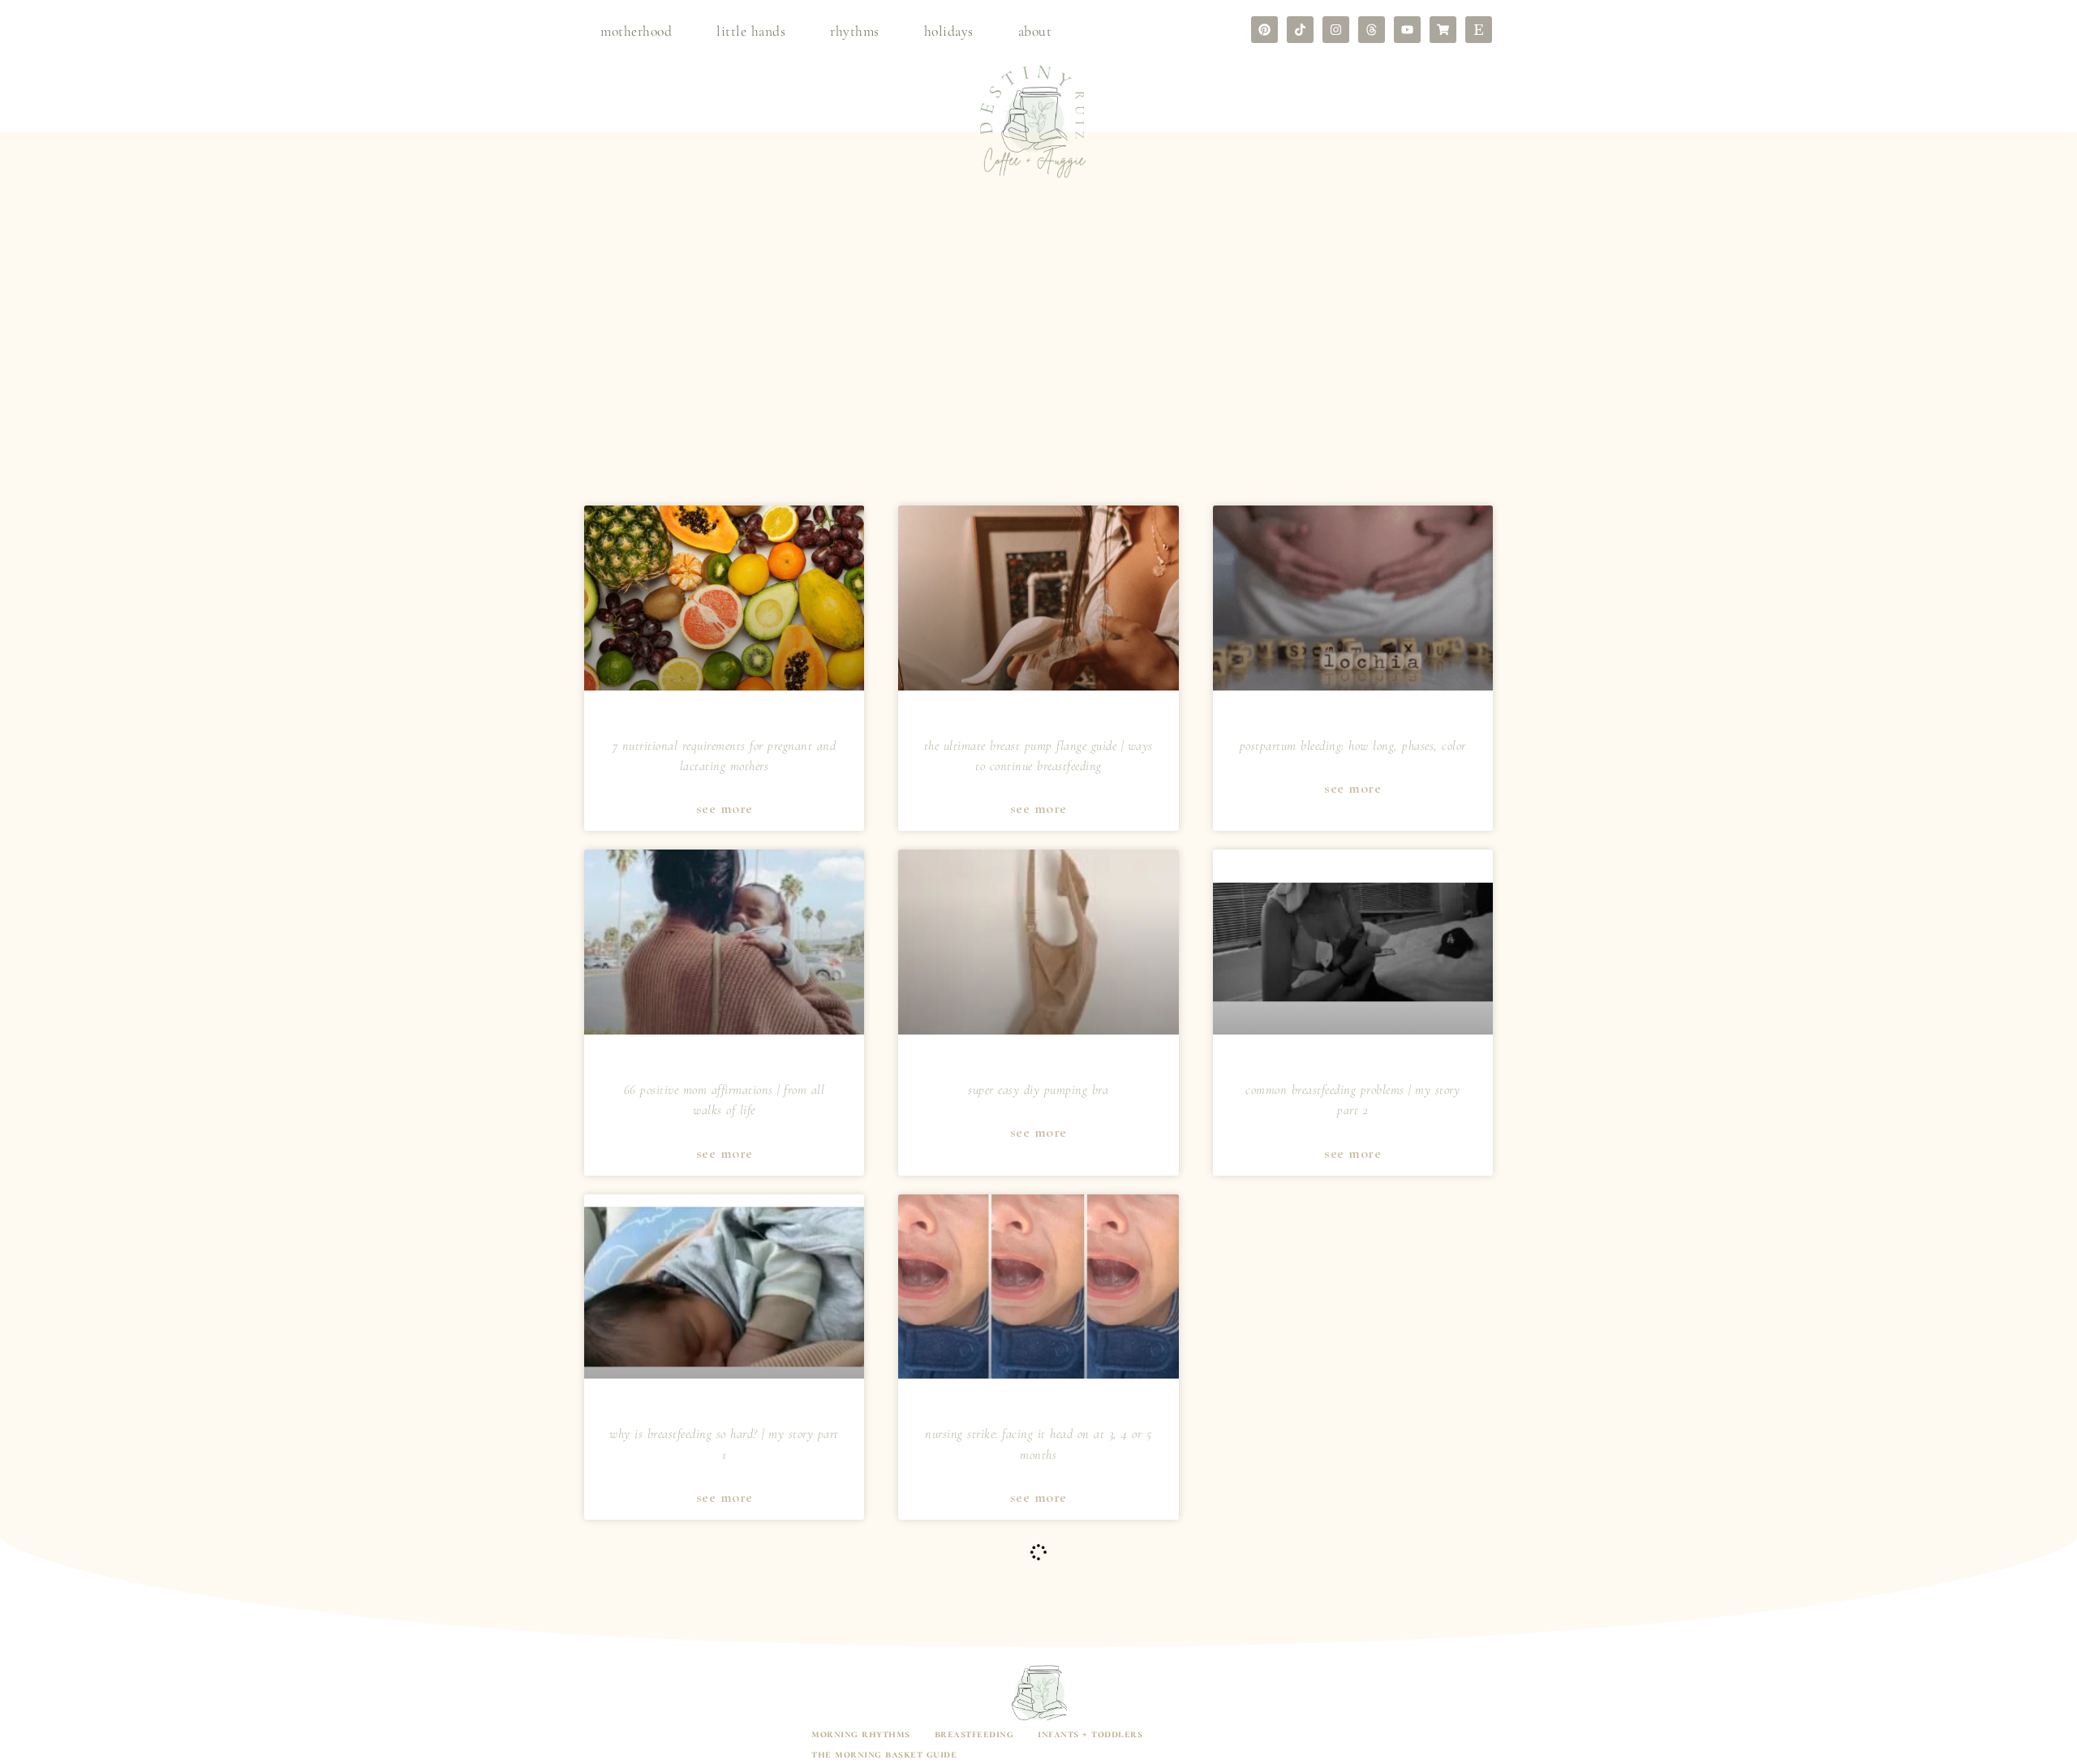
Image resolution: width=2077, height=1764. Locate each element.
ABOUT (1035, 31)
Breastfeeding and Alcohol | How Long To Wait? (1353, 1435)
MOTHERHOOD (636, 31)
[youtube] (1407, 30)
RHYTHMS (855, 31)
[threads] (1372, 30)
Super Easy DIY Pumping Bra (1038, 1090)
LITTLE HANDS (751, 31)
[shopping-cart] (1443, 30)
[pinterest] (1264, 30)
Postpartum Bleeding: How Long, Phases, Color (1353, 746)
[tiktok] (1300, 30)
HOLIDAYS (949, 31)
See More (725, 809)
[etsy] (1479, 30)
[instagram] (1336, 30)
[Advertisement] (1038, 376)
